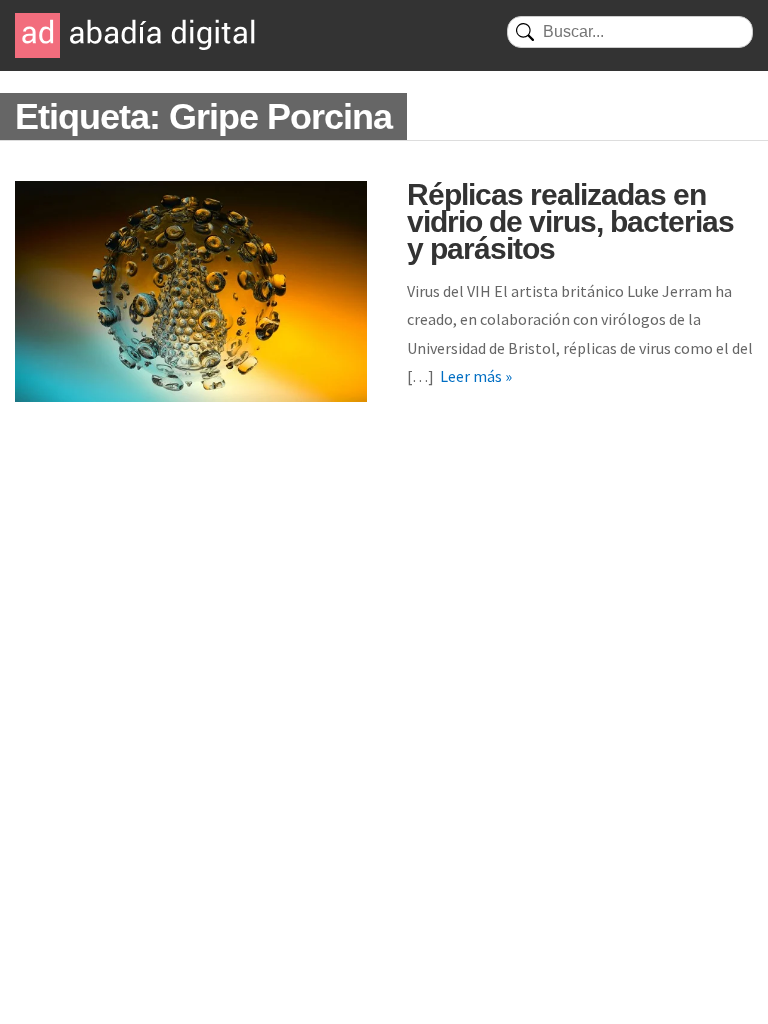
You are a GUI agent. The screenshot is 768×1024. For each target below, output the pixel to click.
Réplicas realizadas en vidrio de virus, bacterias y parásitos (570, 221)
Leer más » (476, 376)
